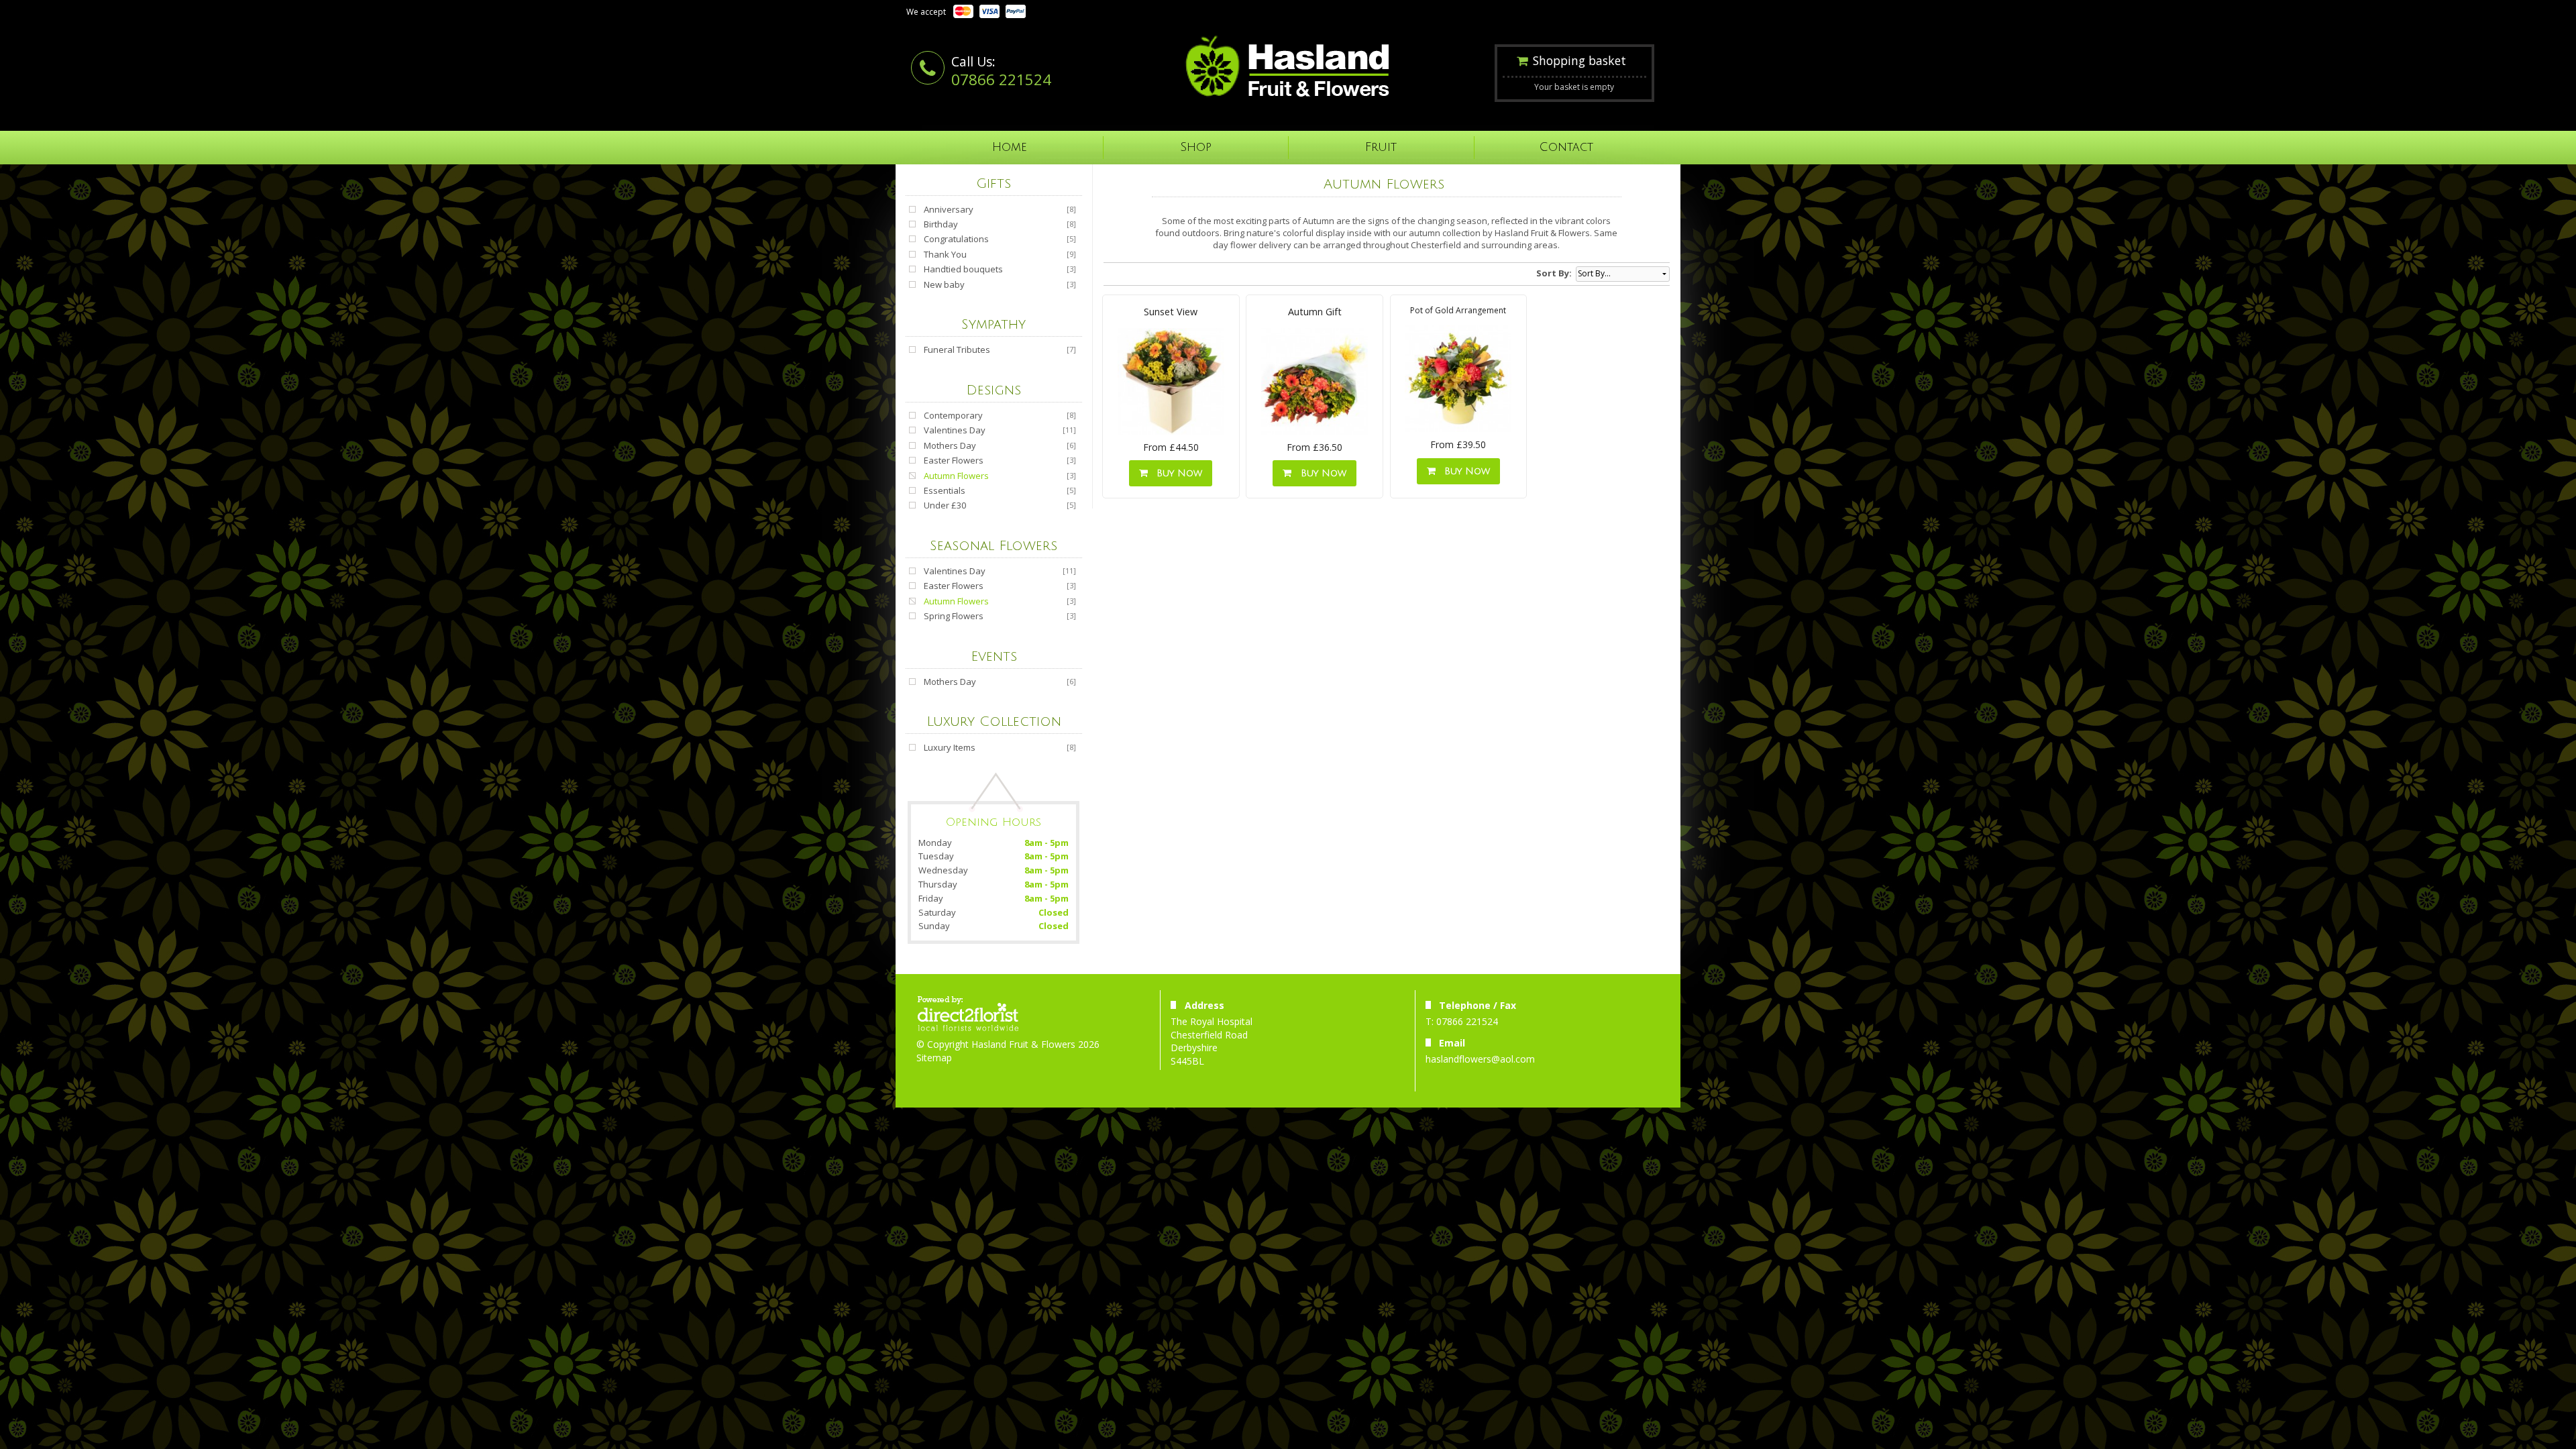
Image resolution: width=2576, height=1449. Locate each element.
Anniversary (949, 209)
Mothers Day (950, 445)
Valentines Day (955, 430)
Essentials (945, 490)
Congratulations (956, 239)
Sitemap (934, 1058)
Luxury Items (950, 747)
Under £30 (945, 505)
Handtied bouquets (963, 269)
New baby (944, 284)
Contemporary (953, 415)
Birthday (941, 224)
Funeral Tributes (957, 350)
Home (1010, 147)
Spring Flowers (954, 616)
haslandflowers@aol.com (1480, 1059)
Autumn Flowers (956, 476)
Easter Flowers (954, 460)
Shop (1196, 147)
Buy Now (1176, 473)
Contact (1566, 147)
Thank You (945, 254)
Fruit (1381, 147)
